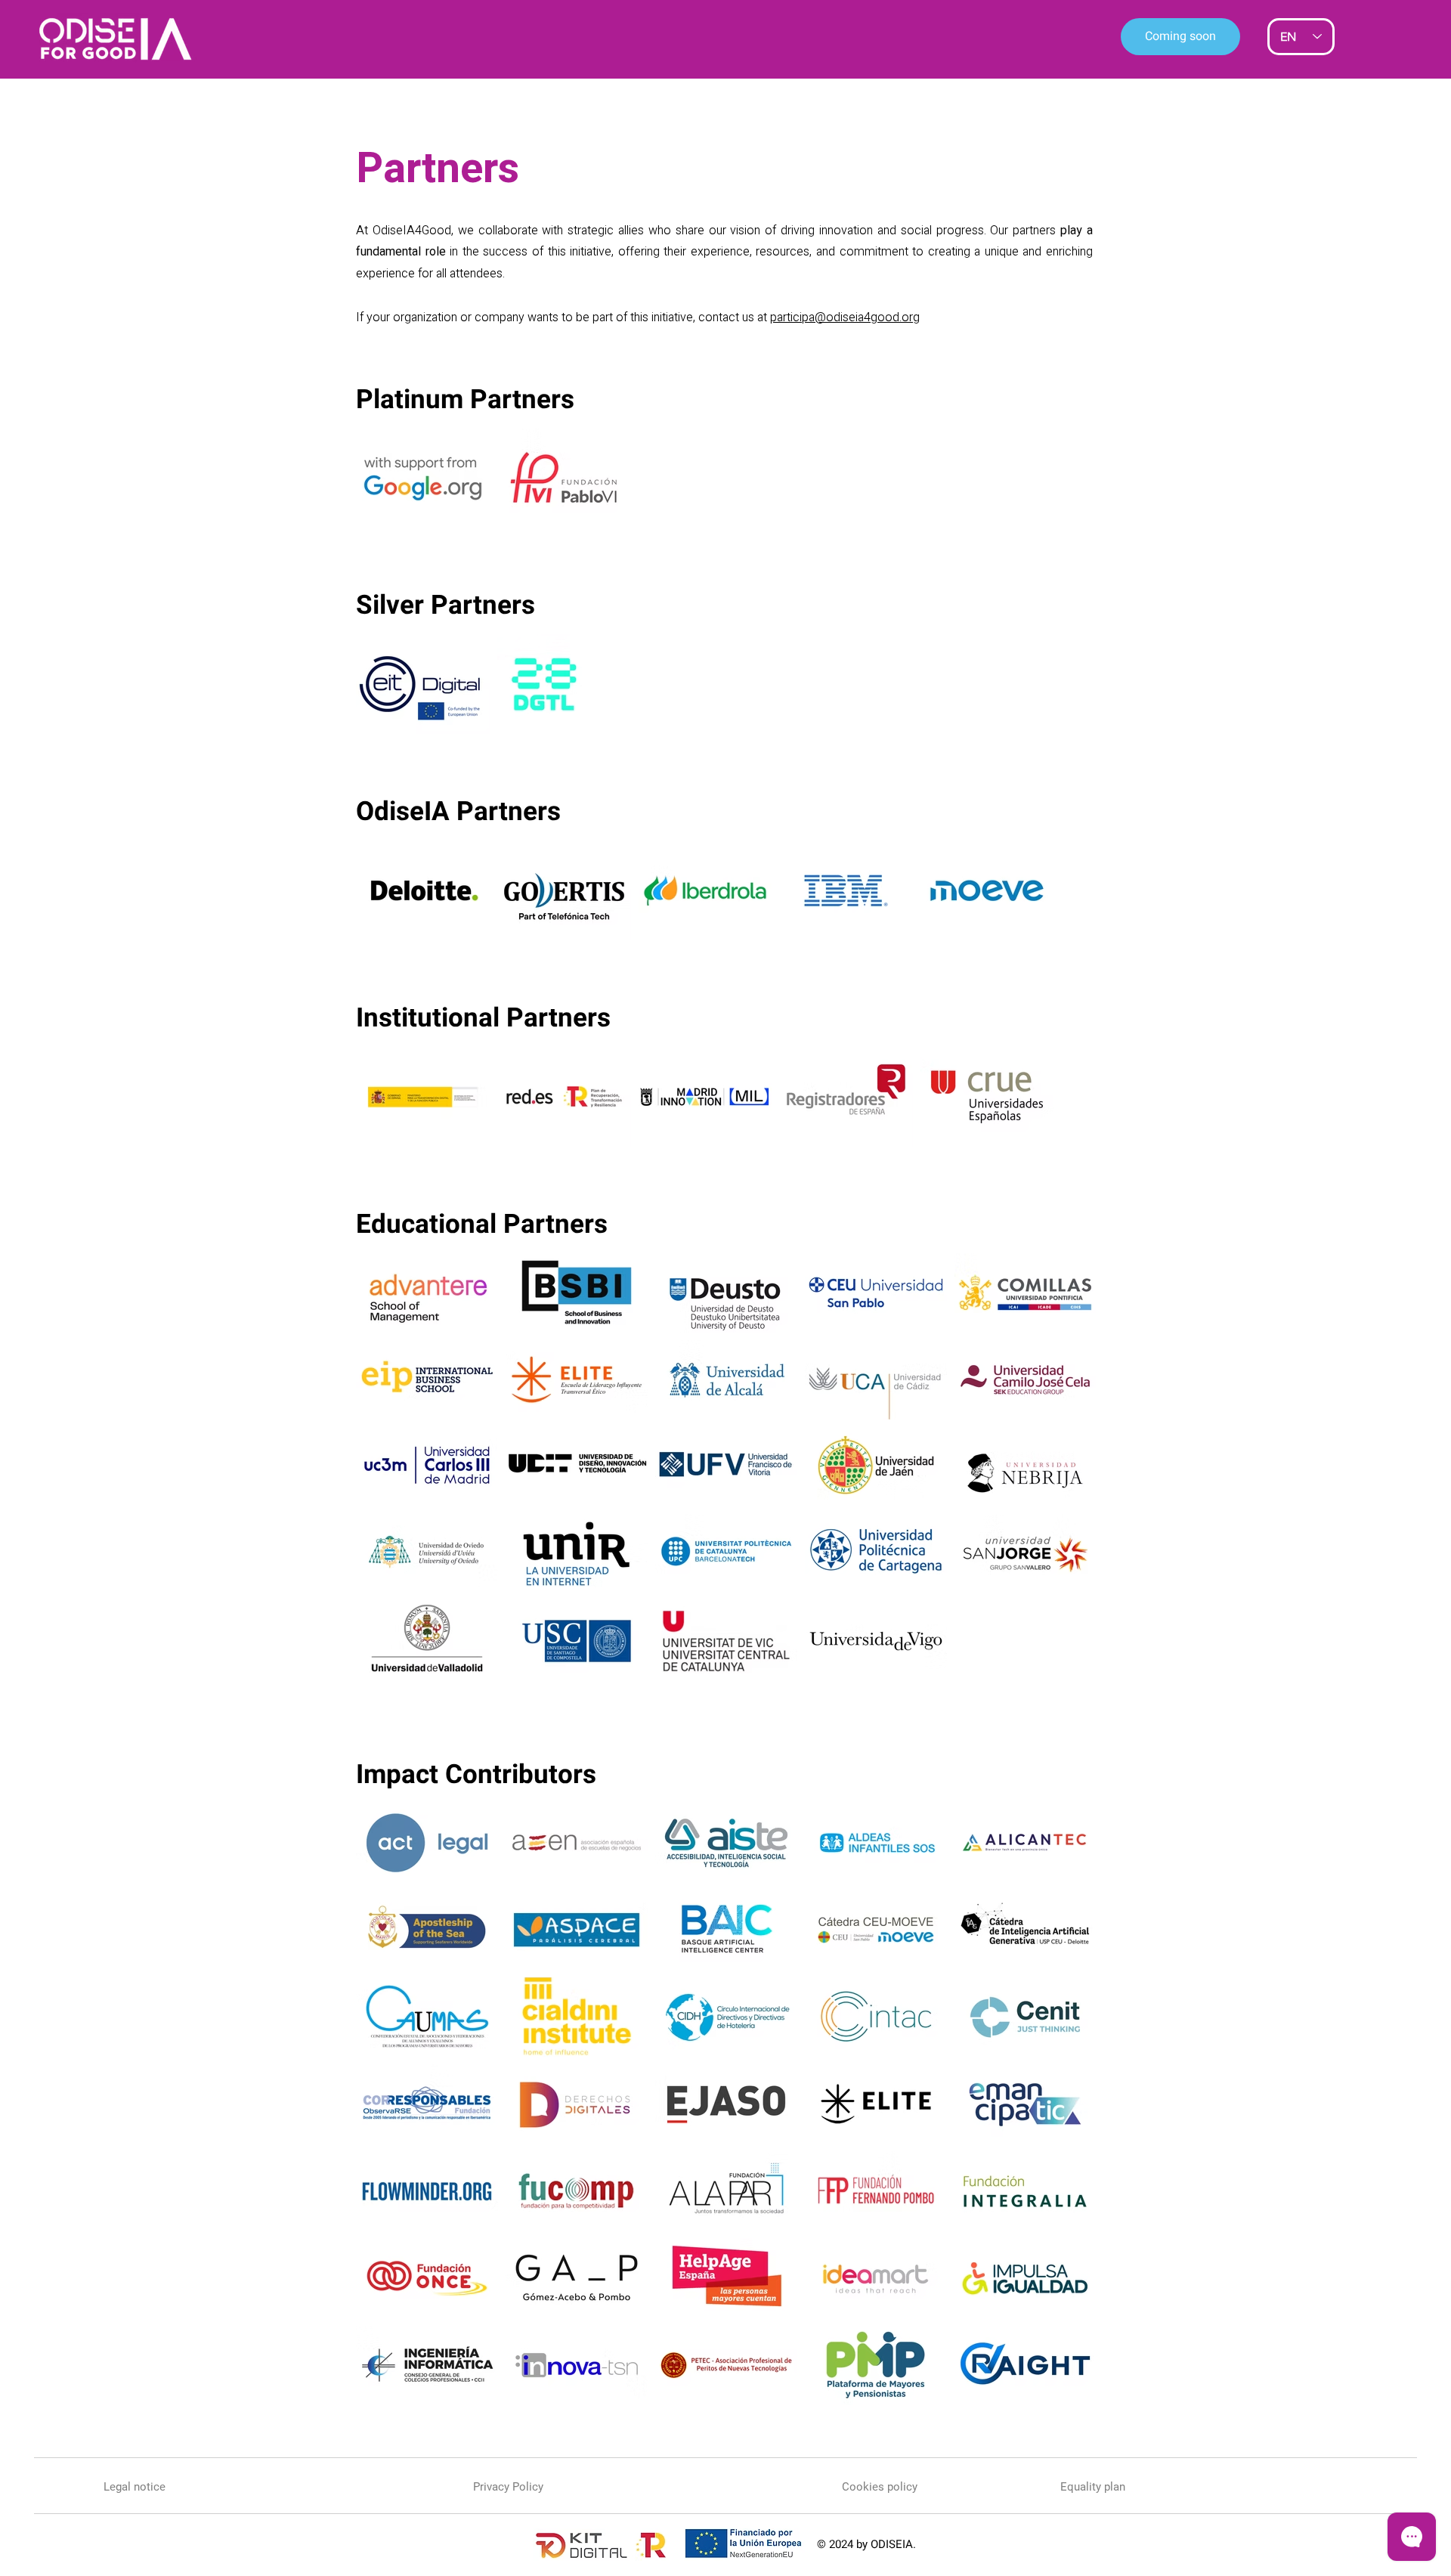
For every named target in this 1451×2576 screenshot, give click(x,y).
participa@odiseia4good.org (845, 317)
